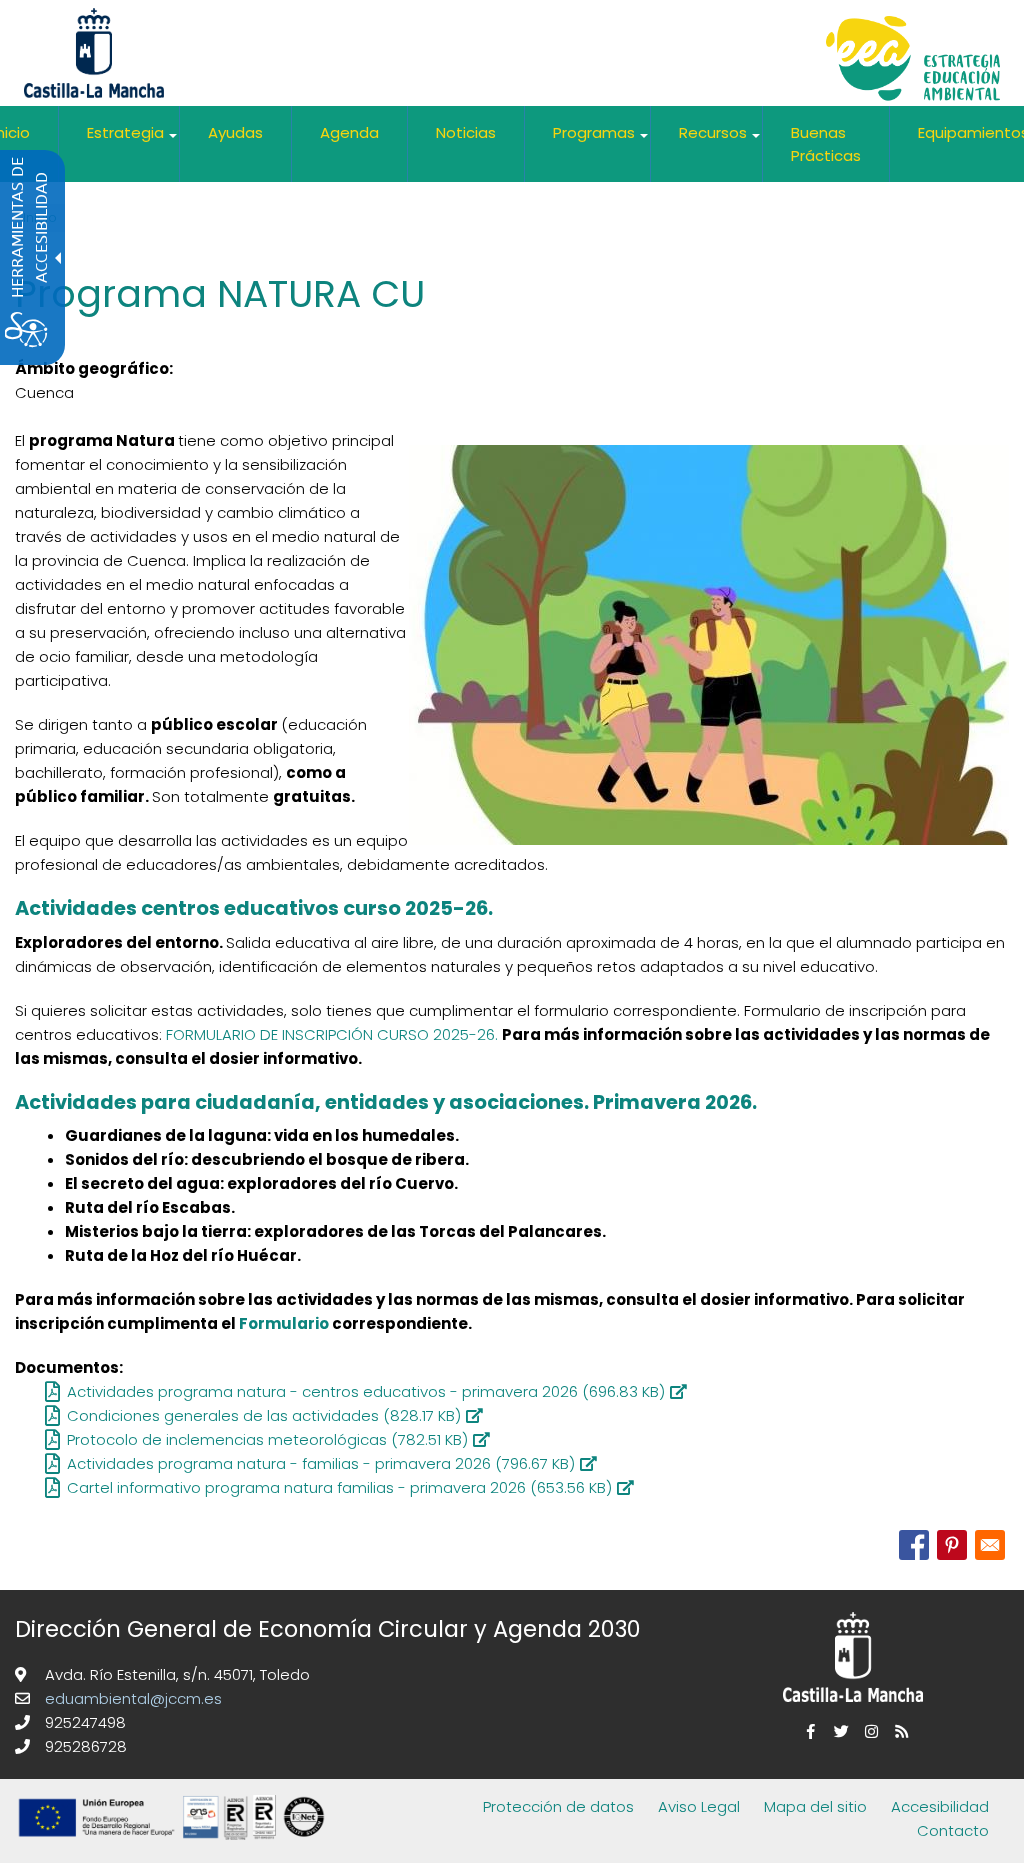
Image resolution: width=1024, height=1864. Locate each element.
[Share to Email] (990, 1545)
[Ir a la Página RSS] (898, 1731)
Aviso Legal (699, 1806)
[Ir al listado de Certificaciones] (175, 1849)
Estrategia (133, 140)
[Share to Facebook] (914, 1545)
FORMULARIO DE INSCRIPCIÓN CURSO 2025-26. (332, 1034)
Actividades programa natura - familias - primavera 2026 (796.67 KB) (321, 1463)
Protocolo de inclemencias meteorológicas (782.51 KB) (267, 1439)
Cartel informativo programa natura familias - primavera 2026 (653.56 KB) (339, 1487)
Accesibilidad (940, 1806)
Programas (601, 140)
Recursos (720, 140)
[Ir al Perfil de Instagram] (868, 1731)
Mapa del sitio (815, 1806)
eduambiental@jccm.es (131, 1698)
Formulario (285, 1323)
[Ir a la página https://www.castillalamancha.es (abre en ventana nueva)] (94, 51)
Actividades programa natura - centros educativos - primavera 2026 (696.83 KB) (366, 1391)
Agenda (349, 132)
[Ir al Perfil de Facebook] (808, 1731)
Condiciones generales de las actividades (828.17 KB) (264, 1415)
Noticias (466, 132)
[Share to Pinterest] (952, 1545)
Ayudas (235, 132)
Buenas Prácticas (826, 144)
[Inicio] (913, 61)
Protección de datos (558, 1806)
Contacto (953, 1830)
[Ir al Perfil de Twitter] (838, 1731)
